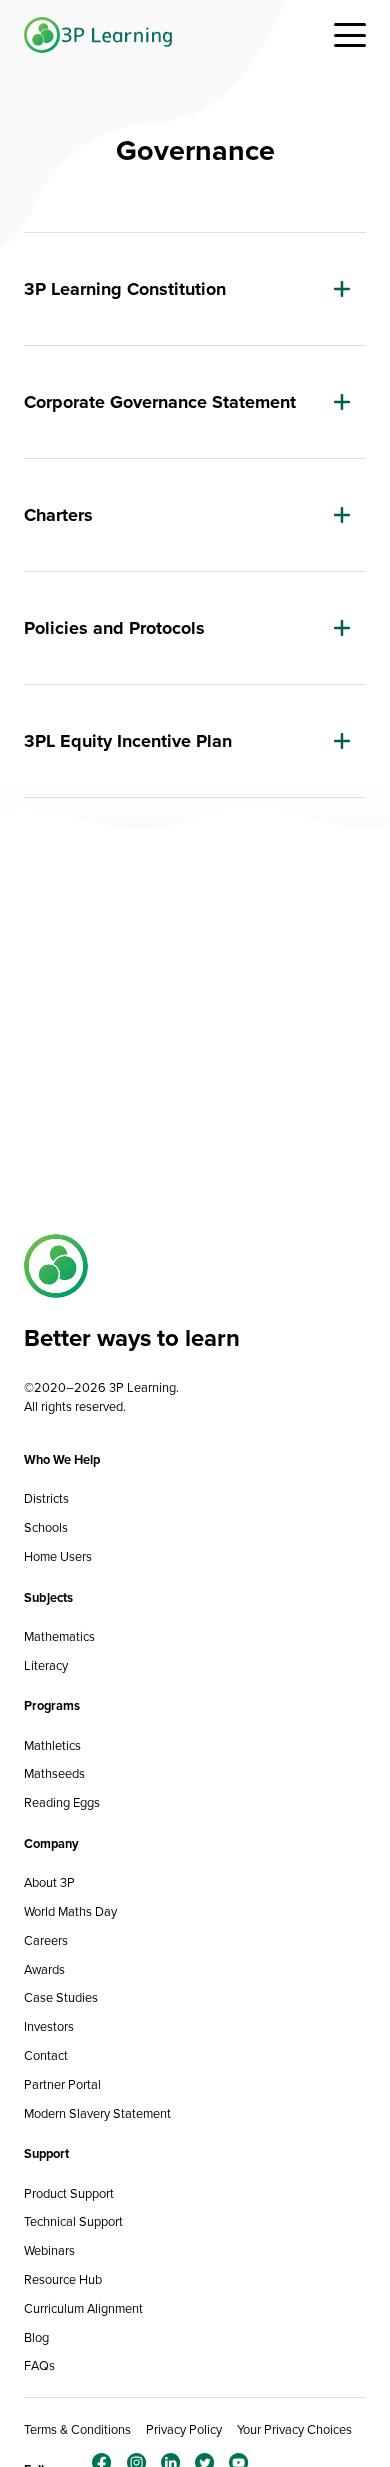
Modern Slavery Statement (97, 2113)
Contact (46, 2055)
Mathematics (59, 1636)
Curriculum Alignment (83, 2308)
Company (51, 1843)
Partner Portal (62, 2084)
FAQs (39, 2365)
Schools (46, 1527)
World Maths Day (70, 1911)
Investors (49, 2026)
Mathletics (52, 1745)
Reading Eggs (62, 1802)
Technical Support (73, 2221)
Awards (44, 1969)
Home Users (58, 1556)
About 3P (49, 1882)
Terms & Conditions (77, 2429)
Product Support (69, 2193)
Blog (36, 2337)
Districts (46, 1498)
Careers (46, 1940)
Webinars (49, 2250)
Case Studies (61, 1997)
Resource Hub (63, 2279)
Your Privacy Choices (294, 2429)
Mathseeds (54, 1773)
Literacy (46, 1665)
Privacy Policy (184, 2429)
